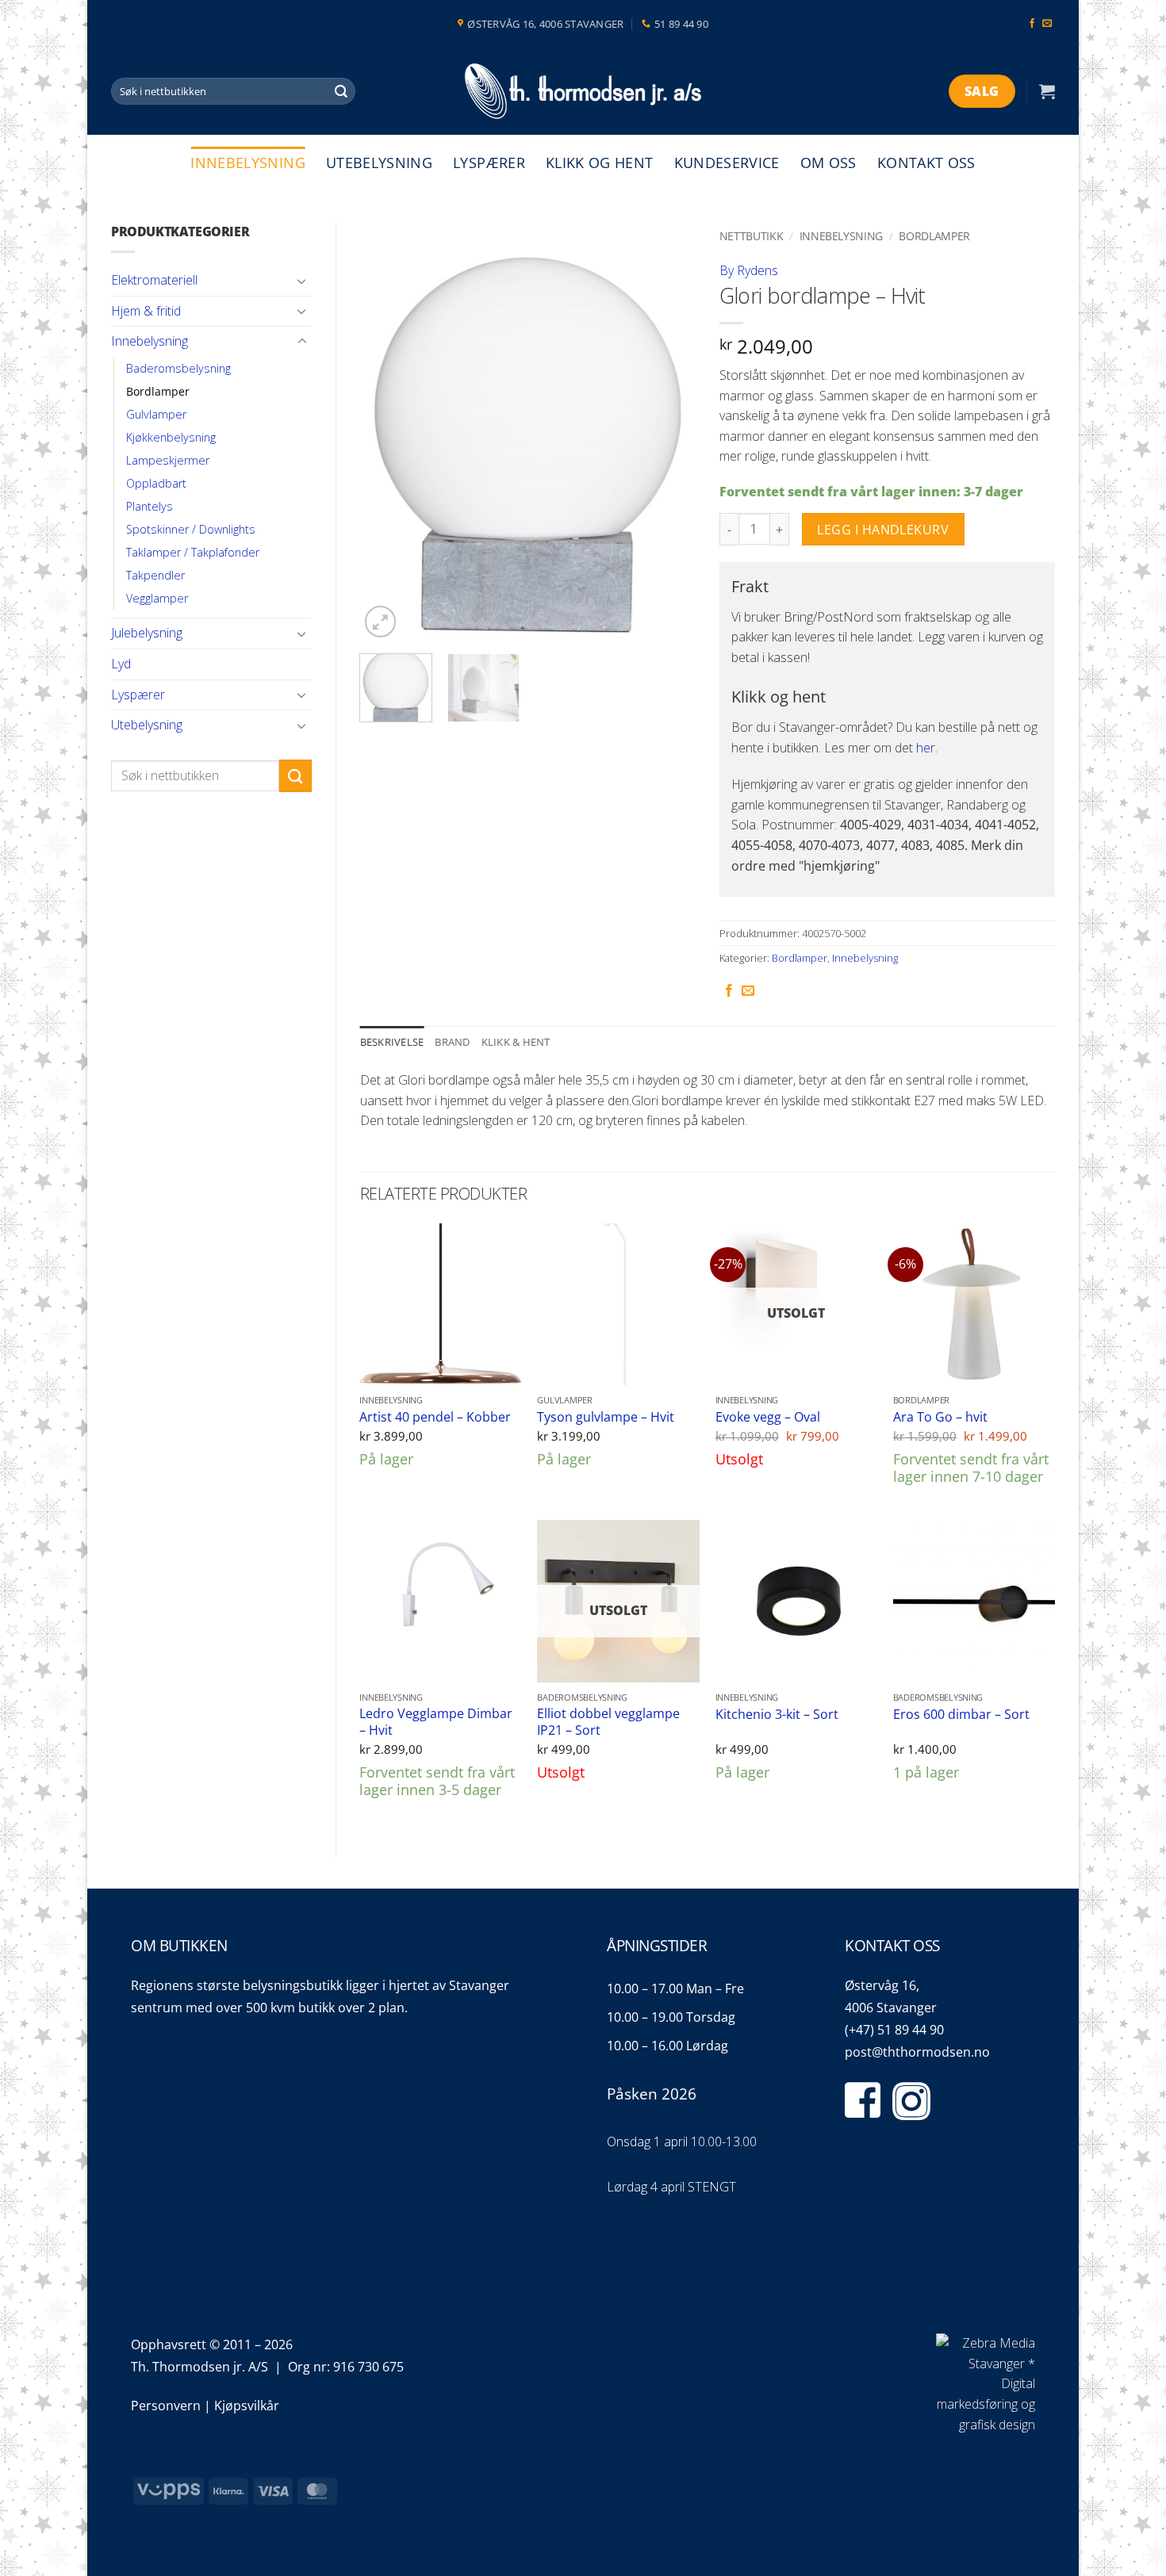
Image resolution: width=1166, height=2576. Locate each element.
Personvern (166, 2406)
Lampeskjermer (168, 460)
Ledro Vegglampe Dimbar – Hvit (436, 1722)
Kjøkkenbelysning (171, 437)
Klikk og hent (600, 163)
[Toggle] (302, 281)
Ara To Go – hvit (940, 1417)
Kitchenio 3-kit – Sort (777, 1715)
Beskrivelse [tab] (392, 1042)
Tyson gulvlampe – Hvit (606, 1417)
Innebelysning (248, 163)
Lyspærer (489, 163)
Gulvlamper (156, 414)
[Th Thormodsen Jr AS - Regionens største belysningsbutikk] (583, 92)
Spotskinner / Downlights (191, 529)
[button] (1047, 91)
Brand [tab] (452, 1042)
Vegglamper (157, 598)
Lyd (121, 664)
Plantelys (150, 506)
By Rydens (749, 270)
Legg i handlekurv (883, 530)
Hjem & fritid (146, 311)
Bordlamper (158, 391)
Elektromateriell (154, 280)
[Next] (669, 432)
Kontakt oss (926, 163)
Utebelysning (379, 163)
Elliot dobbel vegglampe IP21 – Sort (608, 1722)
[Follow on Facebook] (1032, 24)
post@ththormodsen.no (917, 2052)
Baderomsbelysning (178, 368)
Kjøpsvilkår (247, 2406)
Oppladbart (156, 483)
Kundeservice (727, 163)
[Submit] (341, 91)
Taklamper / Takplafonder (193, 552)
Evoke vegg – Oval (768, 1417)
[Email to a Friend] (748, 991)
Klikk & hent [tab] (516, 1042)
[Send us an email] (1047, 24)
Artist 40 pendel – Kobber (435, 1417)
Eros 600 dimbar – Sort (961, 1715)
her (926, 748)
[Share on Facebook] (729, 991)
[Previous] (386, 432)
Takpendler (155, 575)
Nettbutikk (752, 236)
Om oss (828, 163)
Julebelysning (147, 633)
